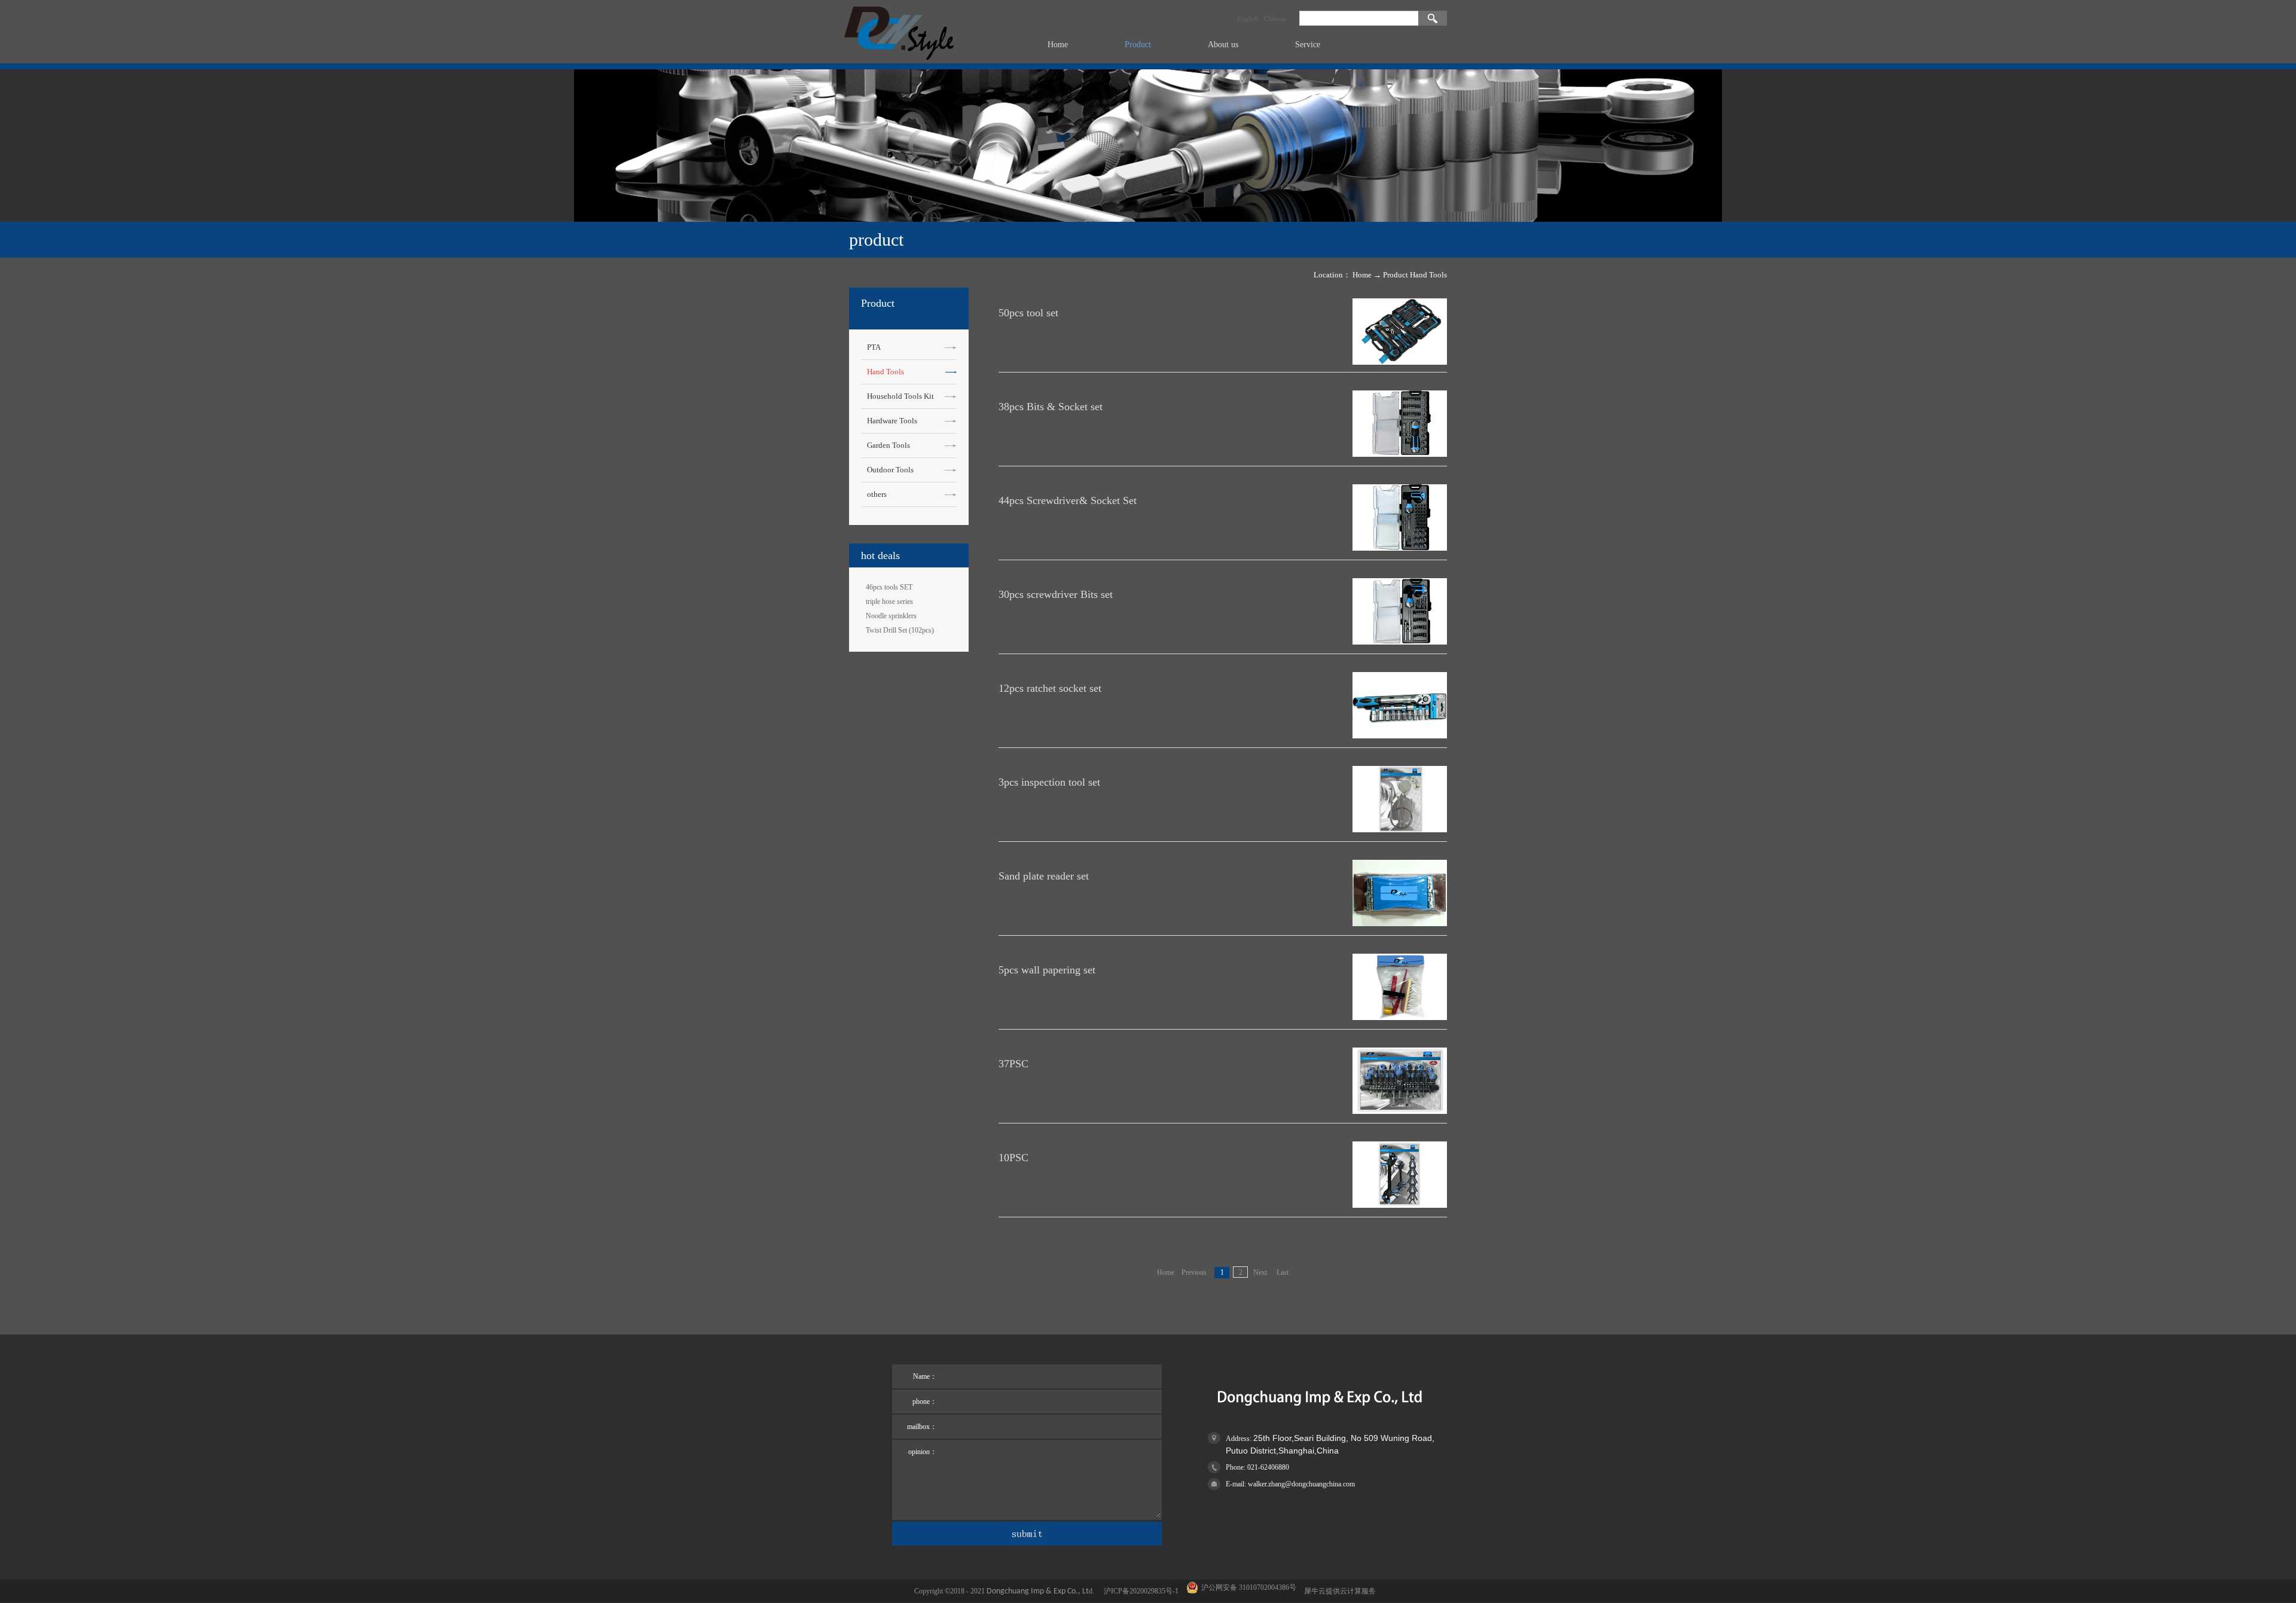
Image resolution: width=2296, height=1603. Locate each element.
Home (1058, 45)
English (1248, 19)
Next (1260, 1272)
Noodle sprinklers (891, 616)
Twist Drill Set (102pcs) (900, 630)
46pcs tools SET (889, 587)
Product (1396, 275)
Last (1283, 1272)
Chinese (1275, 19)
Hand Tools (1428, 275)
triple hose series (889, 601)
